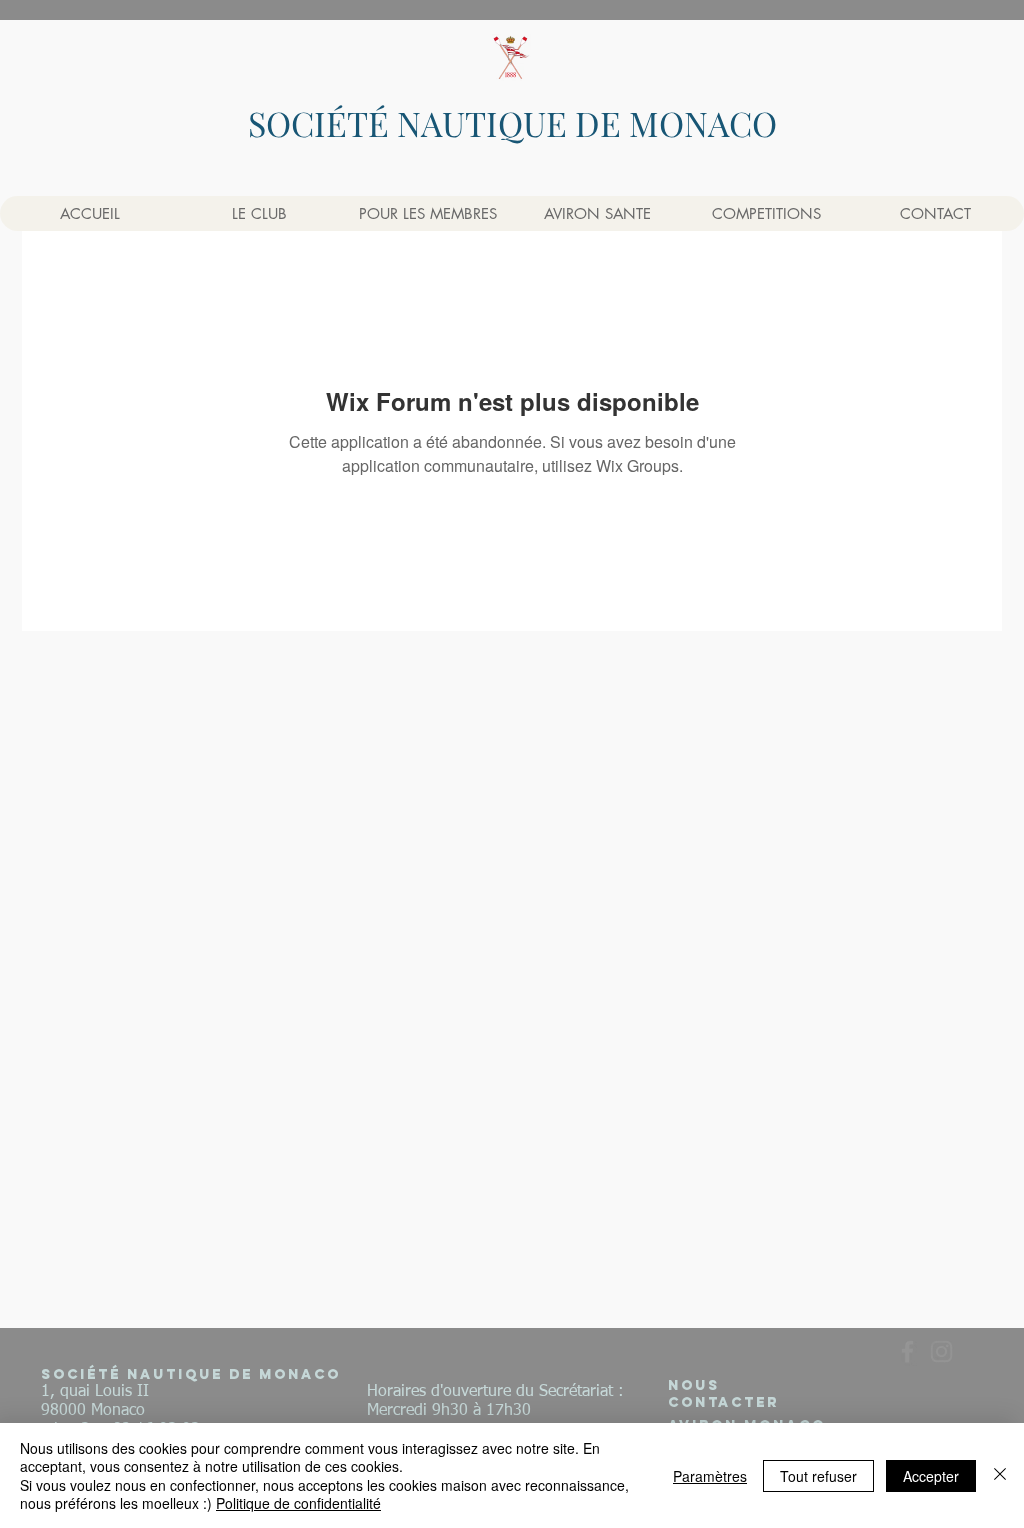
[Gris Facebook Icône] (907, 1351)
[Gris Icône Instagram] (941, 1351)
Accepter (931, 1476)
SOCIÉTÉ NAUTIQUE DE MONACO (512, 123)
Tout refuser (818, 1476)
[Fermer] (1000, 1475)
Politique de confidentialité (298, 1503)
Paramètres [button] (710, 1476)
